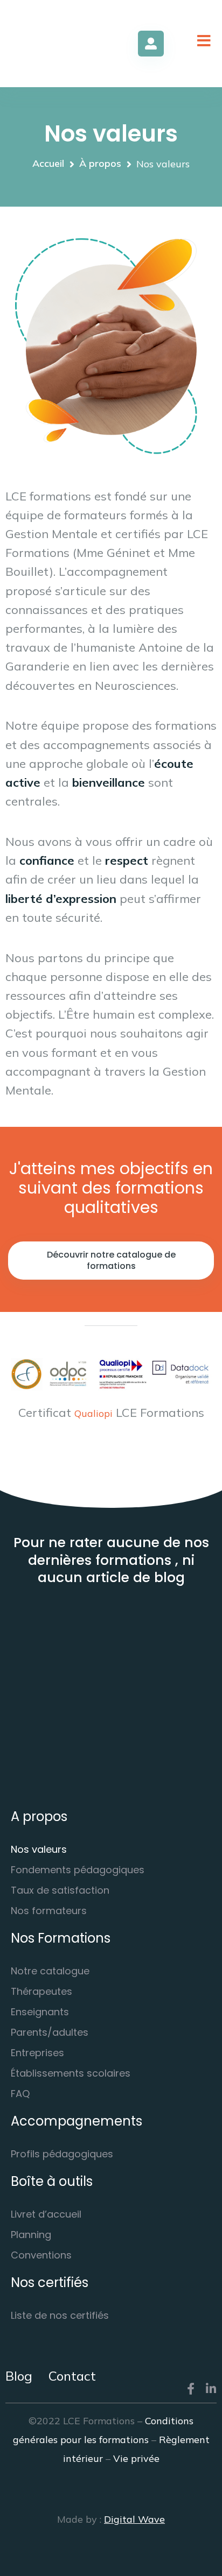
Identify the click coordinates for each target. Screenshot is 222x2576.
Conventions (41, 2255)
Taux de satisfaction (60, 1890)
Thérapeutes (41, 1991)
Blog (19, 2376)
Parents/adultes (50, 2032)
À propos (100, 164)
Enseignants (40, 2012)
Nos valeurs (39, 1849)
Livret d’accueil (46, 2214)
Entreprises (37, 2053)
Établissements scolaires (71, 2073)
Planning (31, 2235)
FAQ (20, 2094)
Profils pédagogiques (62, 2154)
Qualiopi (93, 1413)
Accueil (48, 164)
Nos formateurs (49, 1911)
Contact (72, 2376)
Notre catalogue (50, 1971)
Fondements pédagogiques (78, 1870)
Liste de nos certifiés (60, 2315)
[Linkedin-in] (211, 2389)
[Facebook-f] (191, 2389)
